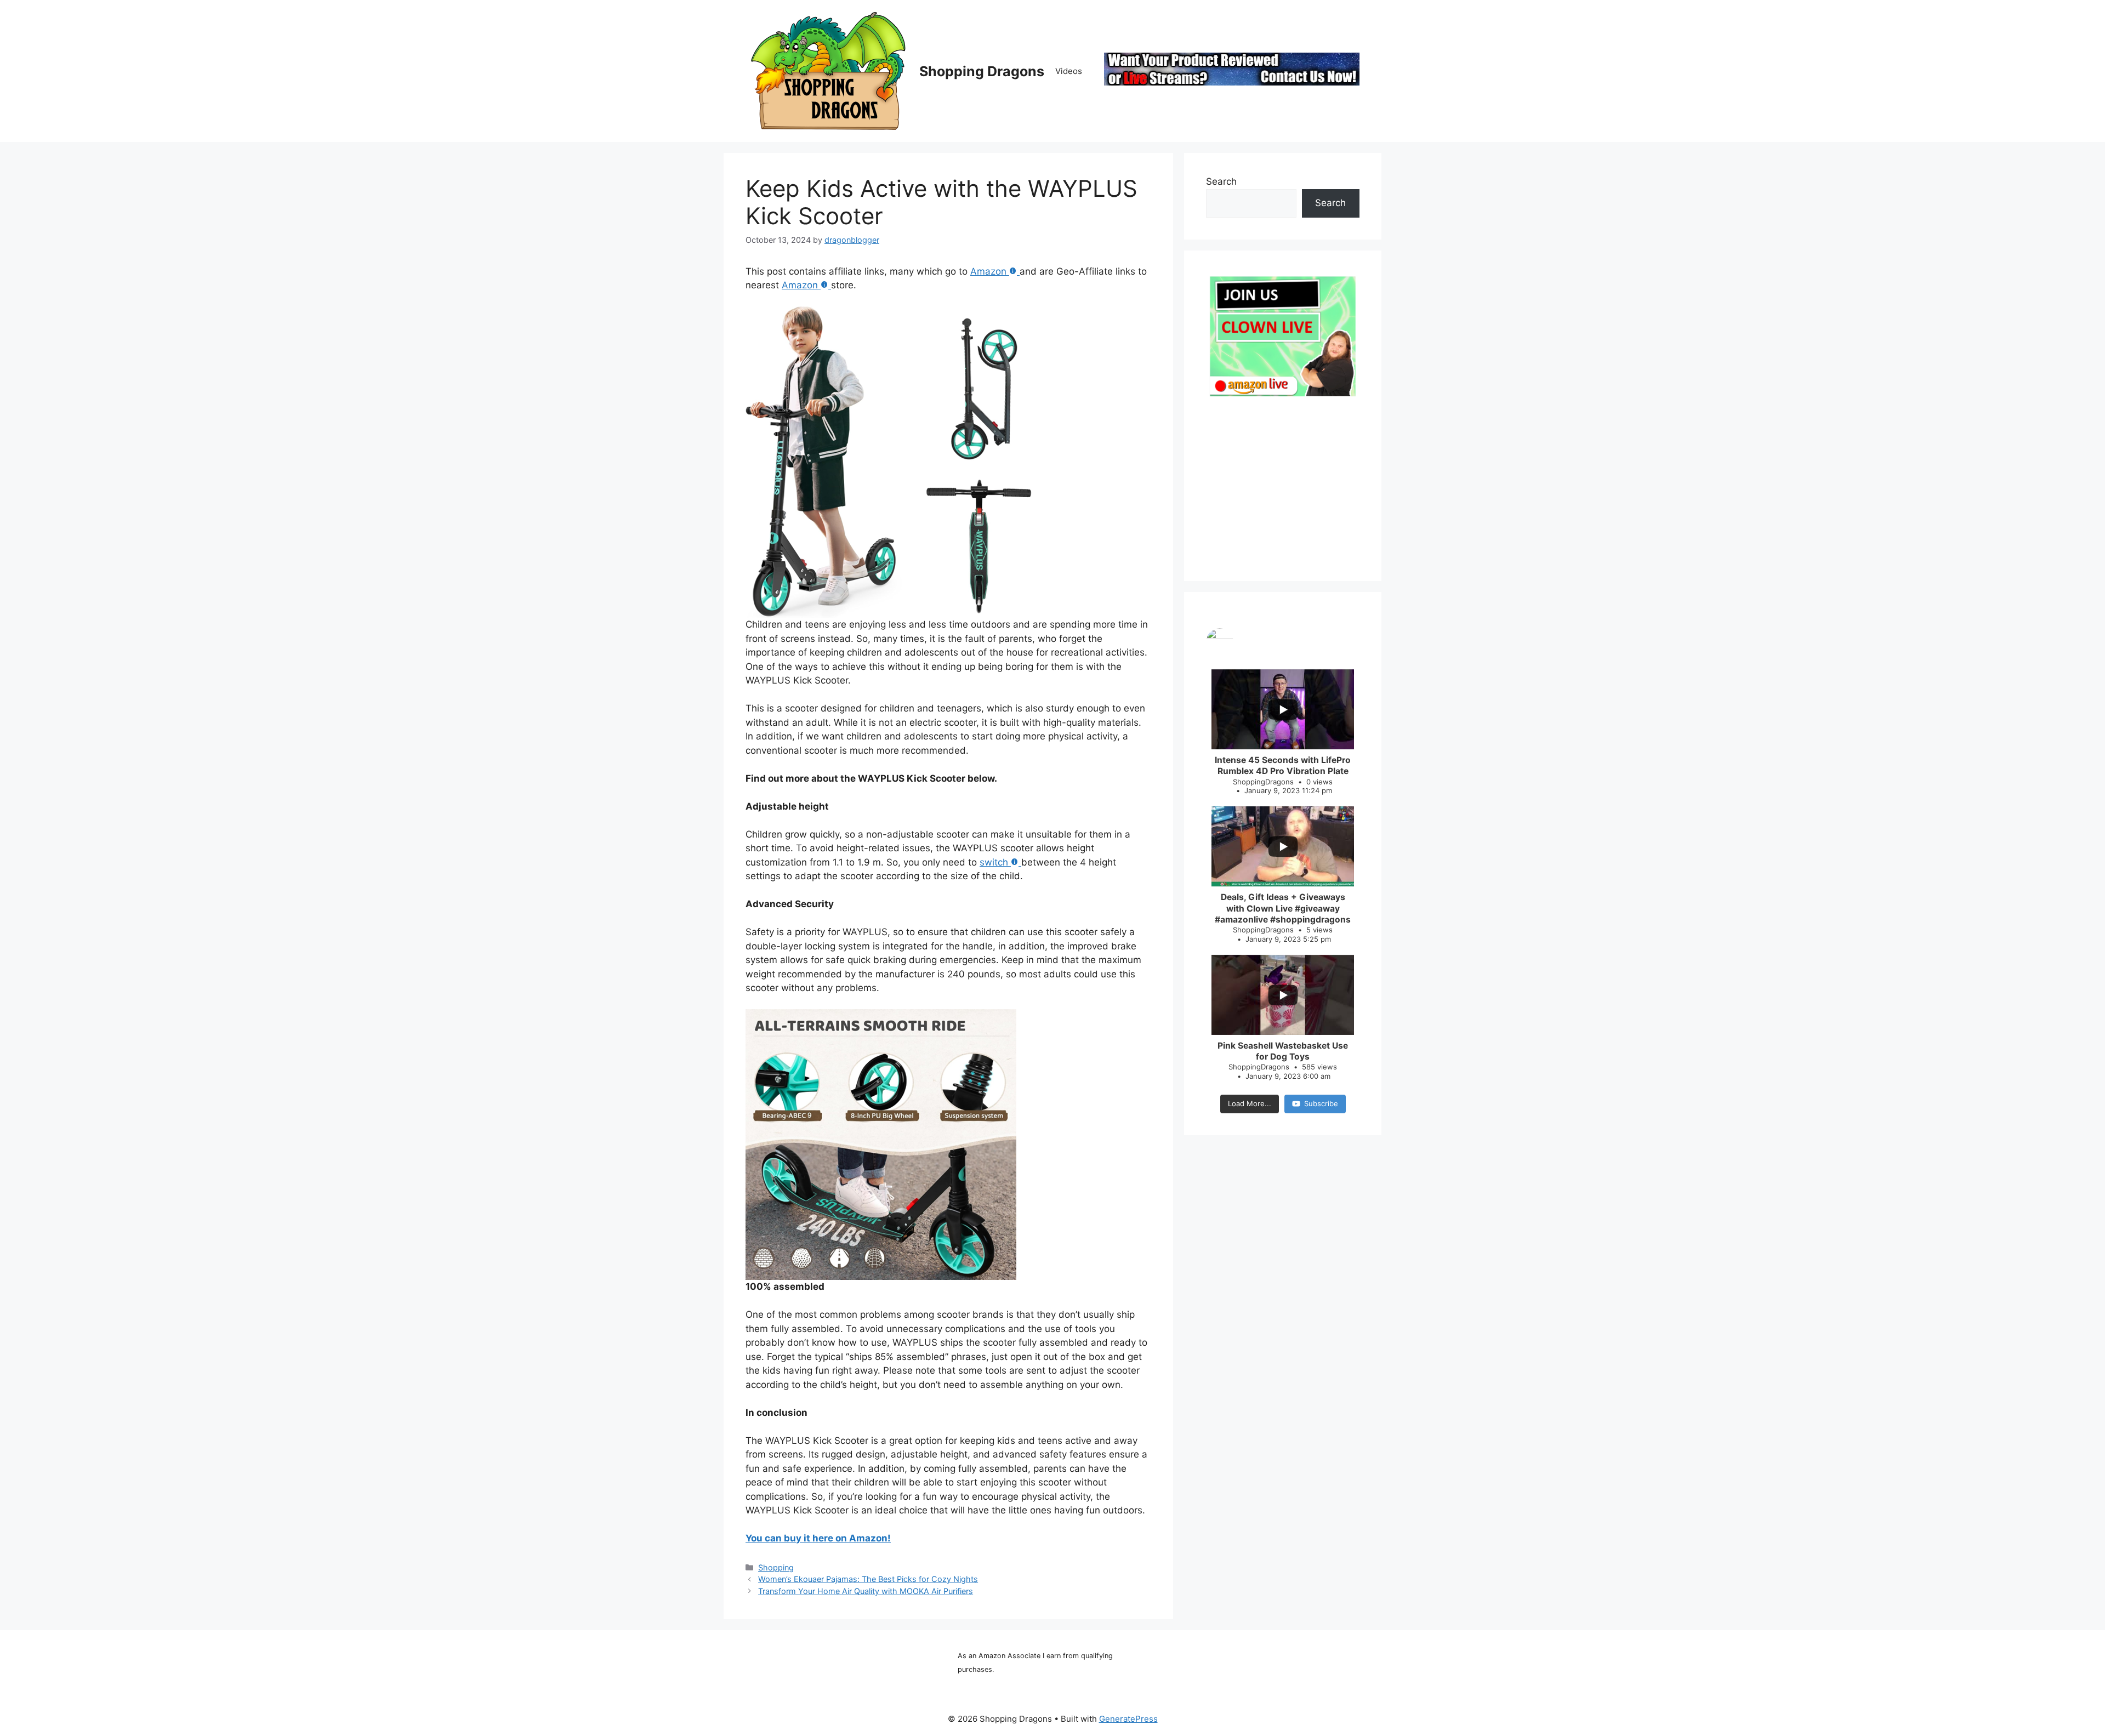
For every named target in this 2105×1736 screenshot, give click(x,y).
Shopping (776, 1567)
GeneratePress (1128, 1719)
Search (1221, 181)
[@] (1283, 642)
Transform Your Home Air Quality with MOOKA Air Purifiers (866, 1591)
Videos (1069, 71)
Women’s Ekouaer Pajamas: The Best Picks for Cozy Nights (868, 1579)
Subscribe (1321, 1103)
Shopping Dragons (982, 71)
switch (994, 862)
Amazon (988, 271)
